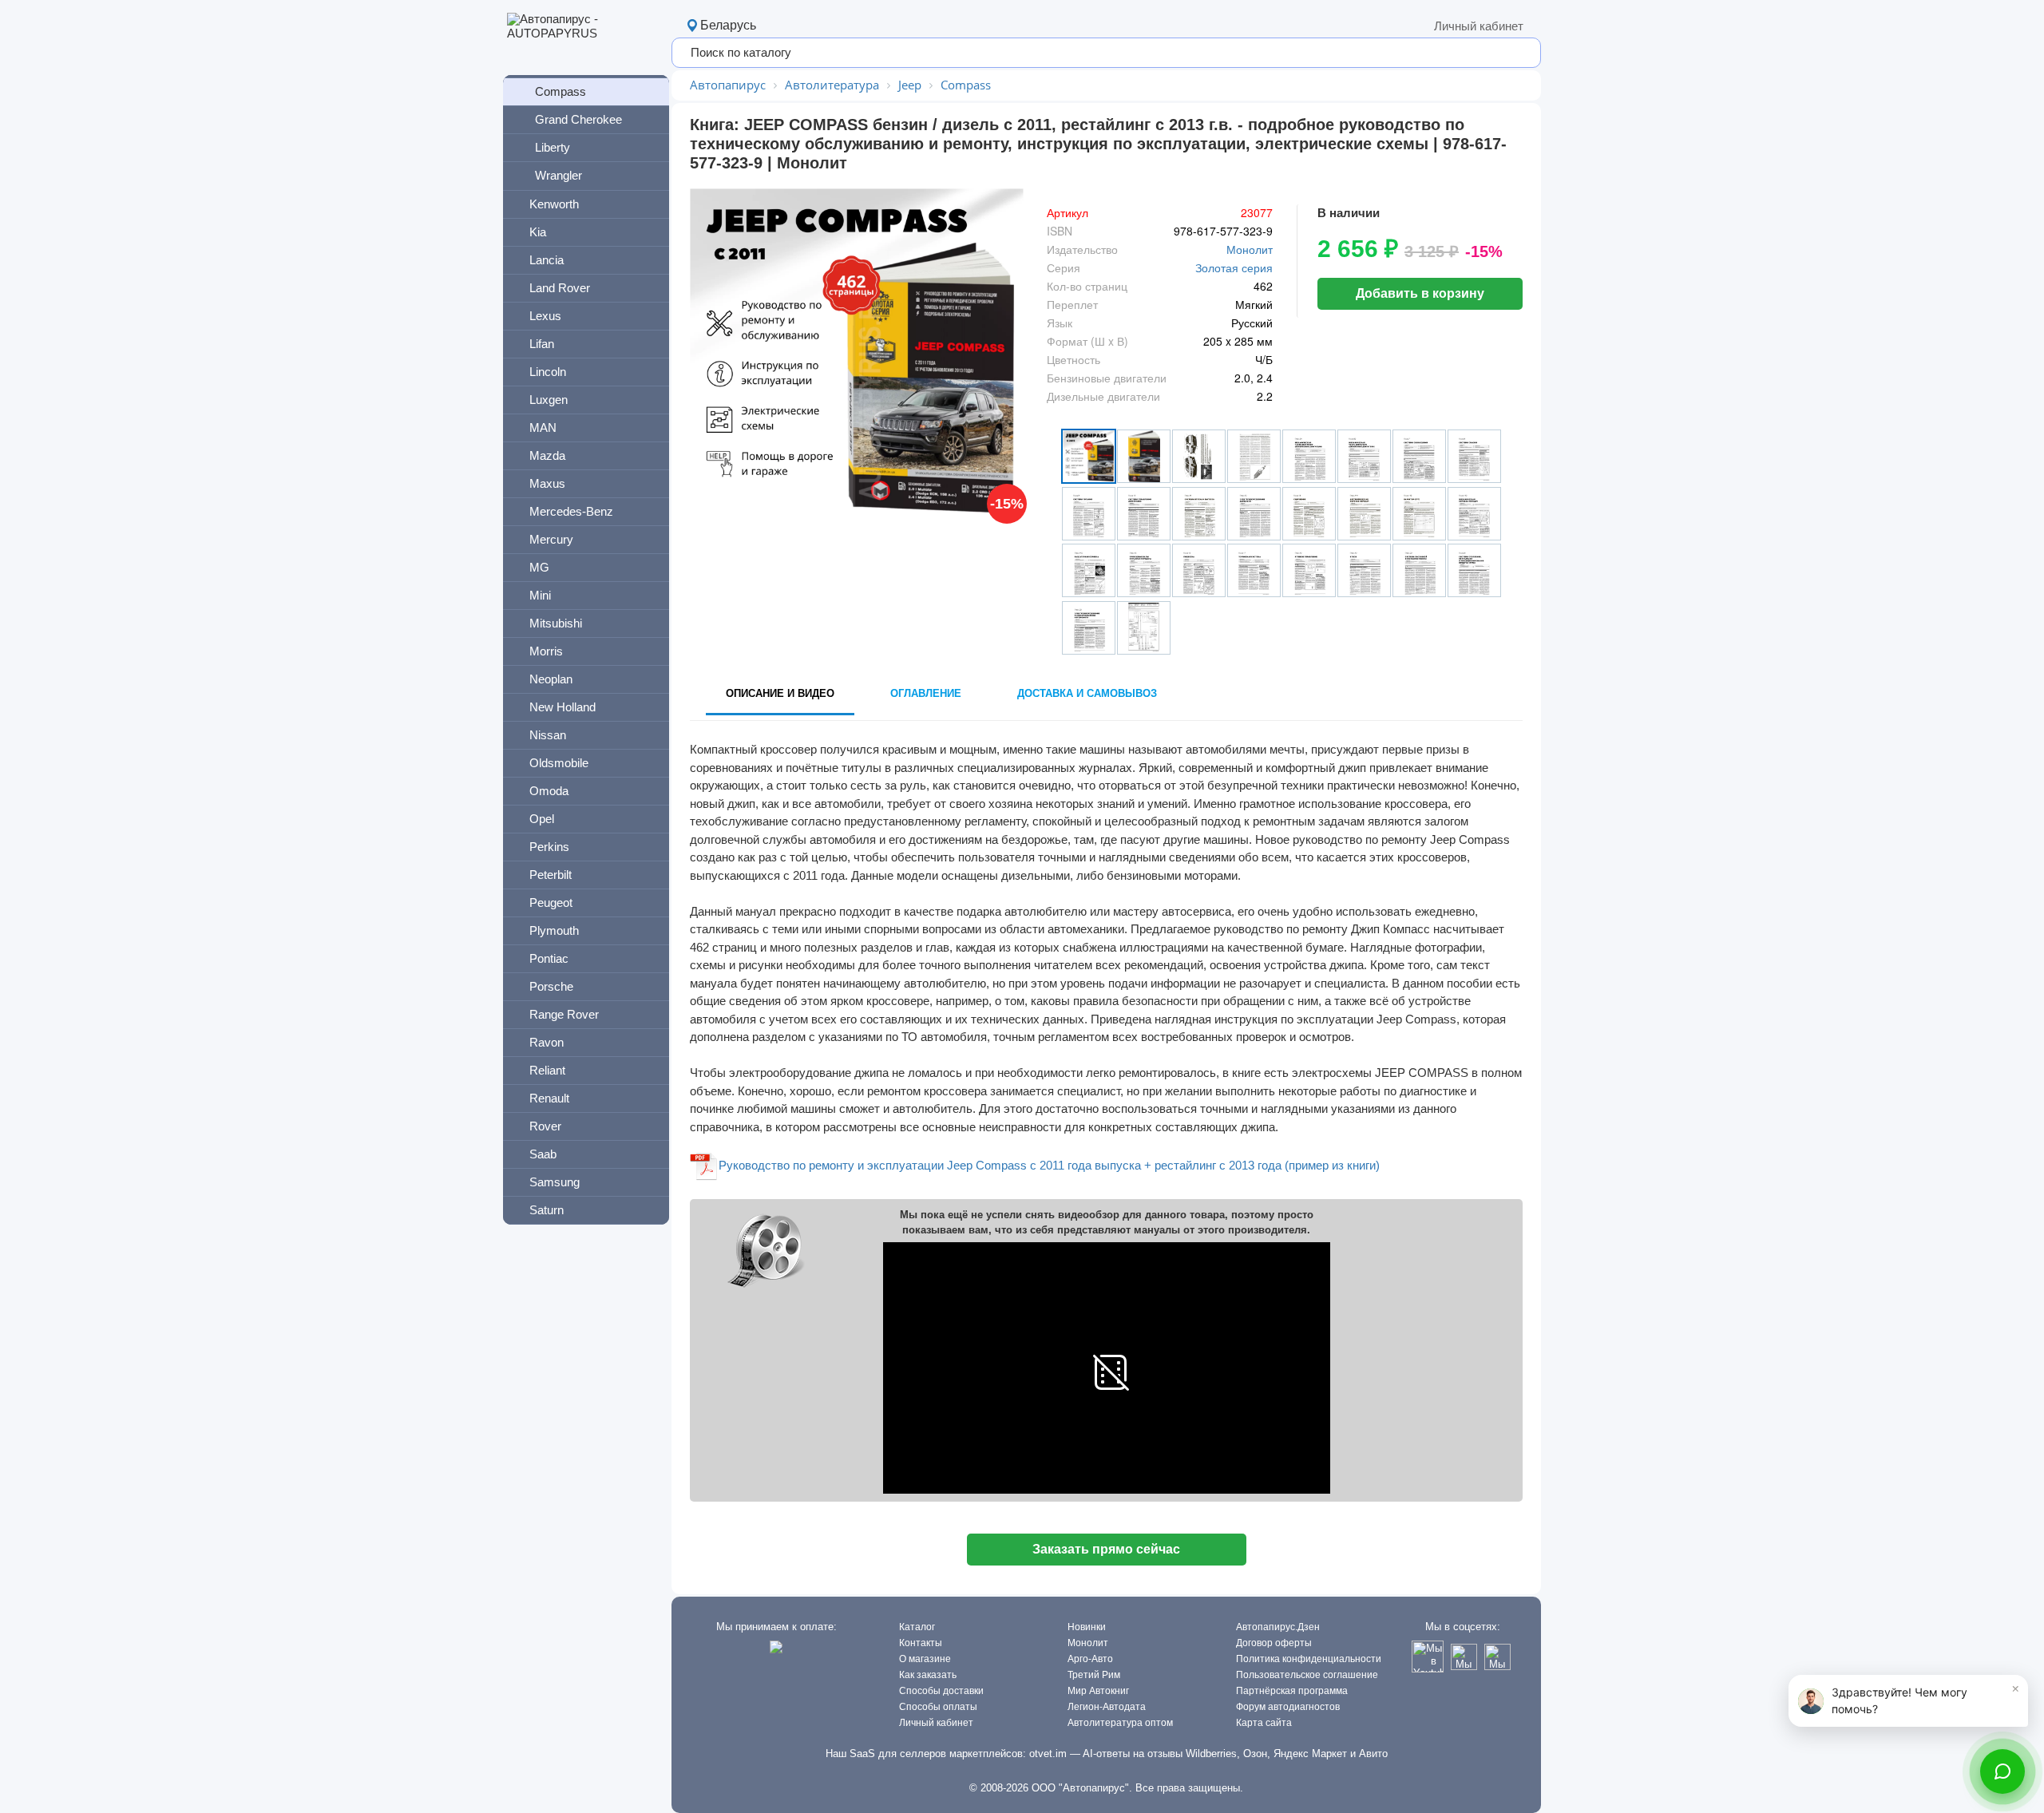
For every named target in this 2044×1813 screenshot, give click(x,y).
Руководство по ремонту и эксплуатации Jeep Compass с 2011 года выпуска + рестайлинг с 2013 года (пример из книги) (1049, 1165)
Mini (540, 595)
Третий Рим (1094, 1675)
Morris (546, 651)
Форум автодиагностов (1288, 1707)
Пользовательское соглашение (1307, 1675)
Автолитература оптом (1120, 1723)
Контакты (921, 1643)
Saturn (547, 1210)
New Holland (562, 707)
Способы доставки (941, 1691)
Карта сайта (1264, 1723)
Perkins (549, 847)
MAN (543, 428)
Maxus (547, 483)
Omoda (549, 791)
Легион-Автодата (1107, 1707)
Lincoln (548, 372)
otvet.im (1048, 1754)
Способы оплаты (938, 1707)
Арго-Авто (1090, 1659)
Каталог (917, 1627)
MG (539, 567)
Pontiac (549, 958)
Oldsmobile (559, 763)
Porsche (551, 986)
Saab (543, 1154)
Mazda (547, 455)
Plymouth (554, 930)
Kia (538, 232)
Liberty (553, 147)
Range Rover (564, 1014)
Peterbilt (551, 875)
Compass (561, 91)
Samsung (555, 1182)
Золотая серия (1234, 267)
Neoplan (551, 679)
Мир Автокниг (1098, 1691)
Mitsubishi (556, 623)
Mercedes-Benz (571, 511)
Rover (545, 1126)
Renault (549, 1098)
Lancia (547, 260)
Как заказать (928, 1675)
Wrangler (559, 175)
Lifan (542, 344)
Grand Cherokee (578, 119)
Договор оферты (1274, 1643)
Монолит (1250, 249)
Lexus (545, 316)
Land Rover (560, 288)
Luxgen (549, 400)
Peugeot (551, 903)
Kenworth (554, 204)
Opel (542, 819)
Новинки (1087, 1627)
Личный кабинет (1479, 26)
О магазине (925, 1659)
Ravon (547, 1042)
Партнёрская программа (1292, 1691)
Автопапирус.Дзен (1278, 1627)
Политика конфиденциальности (1309, 1659)
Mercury (551, 539)
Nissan (548, 735)
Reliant (547, 1070)
